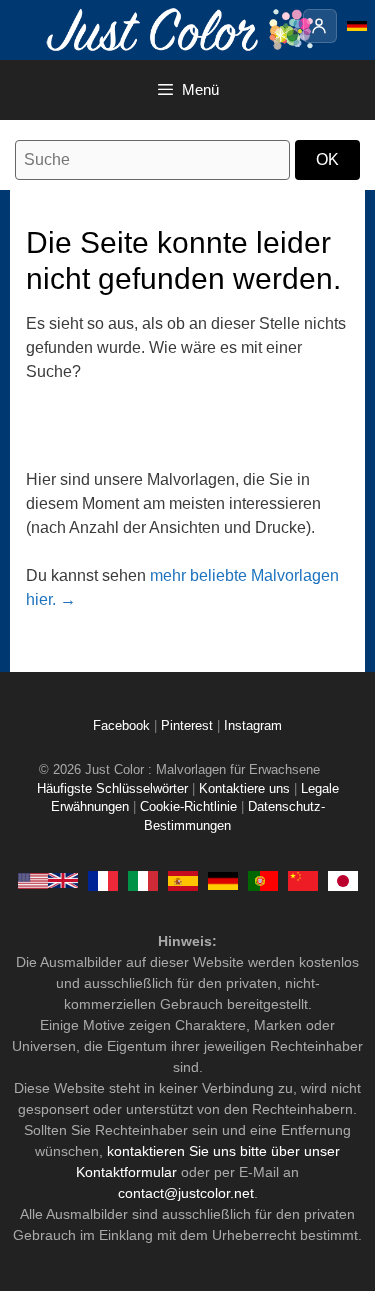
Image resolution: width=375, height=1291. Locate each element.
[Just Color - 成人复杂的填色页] (303, 880)
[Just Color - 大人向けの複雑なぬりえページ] (343, 880)
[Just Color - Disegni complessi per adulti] (143, 880)
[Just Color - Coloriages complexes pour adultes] (103, 880)
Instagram (253, 726)
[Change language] (357, 26)
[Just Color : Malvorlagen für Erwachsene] (184, 28)
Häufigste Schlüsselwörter (112, 789)
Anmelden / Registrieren (320, 26)
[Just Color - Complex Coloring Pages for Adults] (48, 880)
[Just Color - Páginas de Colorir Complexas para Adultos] (263, 880)
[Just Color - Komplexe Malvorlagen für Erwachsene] (223, 880)
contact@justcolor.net (186, 1193)
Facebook (123, 726)
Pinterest (189, 726)
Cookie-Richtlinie (188, 807)
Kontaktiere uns (244, 789)
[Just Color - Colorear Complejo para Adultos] (183, 880)
